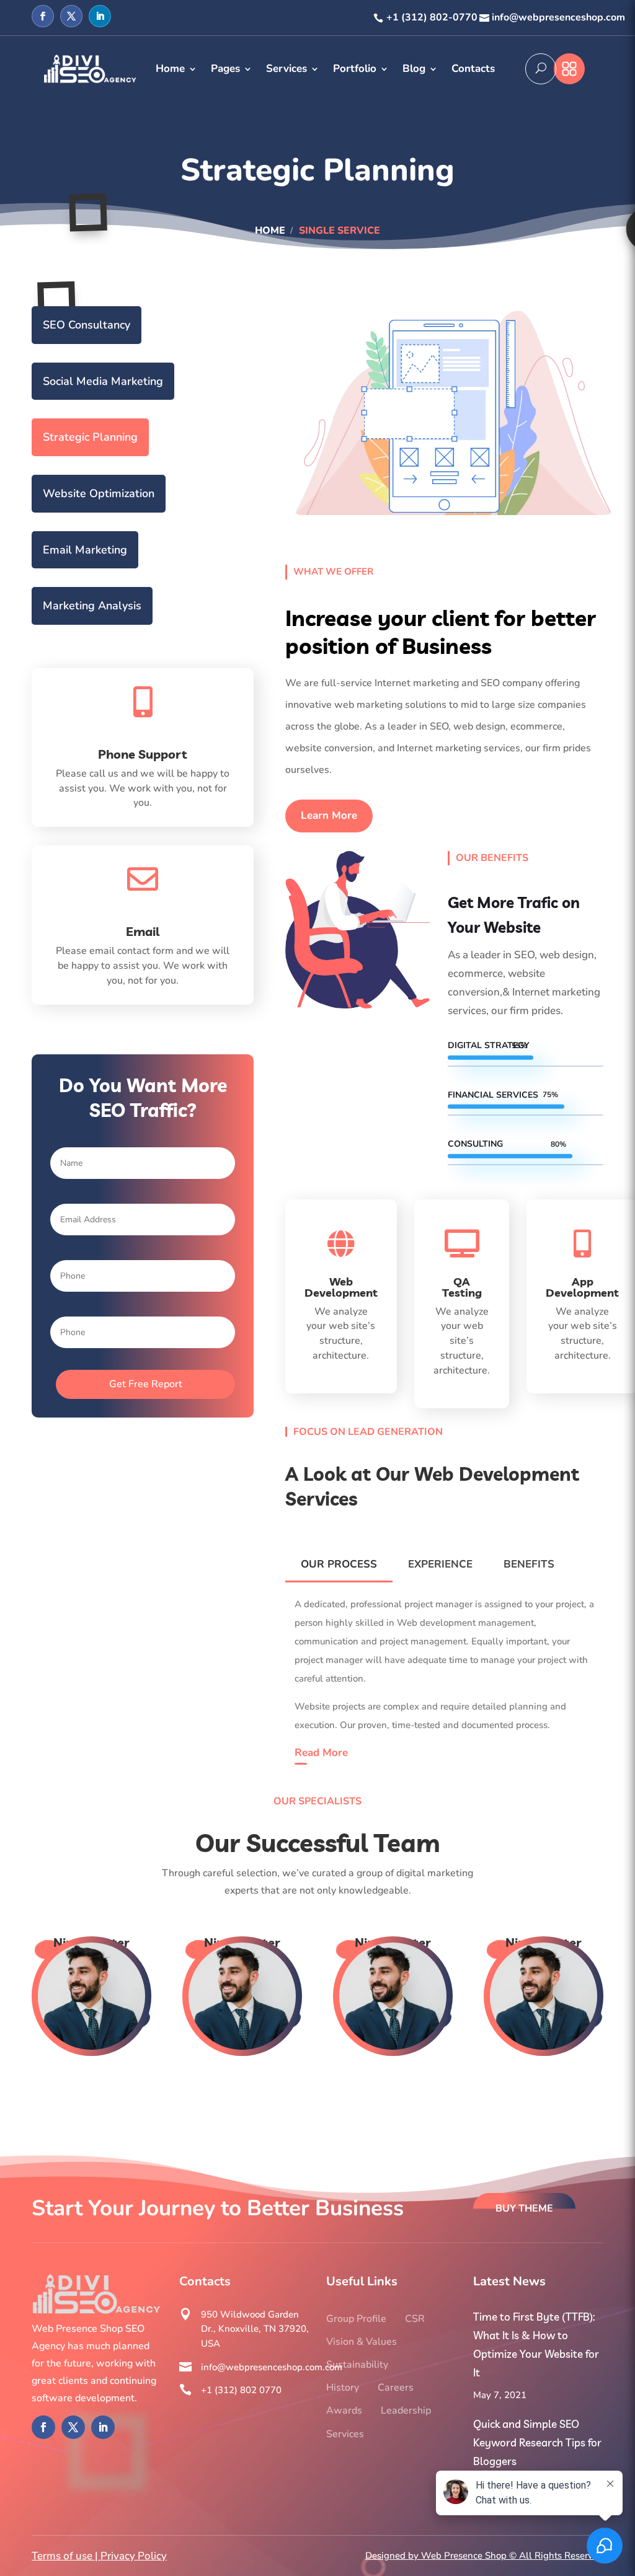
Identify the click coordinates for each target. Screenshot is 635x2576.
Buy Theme (524, 2208)
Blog (414, 68)
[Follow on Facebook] (43, 16)
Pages (225, 68)
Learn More (329, 815)
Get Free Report (146, 1384)
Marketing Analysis (92, 606)
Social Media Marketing (103, 381)
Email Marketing (85, 550)
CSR (415, 2319)
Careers (396, 2388)
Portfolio (355, 68)
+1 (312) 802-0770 (432, 17)
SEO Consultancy (87, 325)
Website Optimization (99, 493)
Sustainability (357, 2365)
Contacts (473, 68)
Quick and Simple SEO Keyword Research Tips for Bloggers (537, 2442)
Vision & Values (362, 2342)
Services (286, 68)
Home (170, 68)
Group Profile (356, 2319)
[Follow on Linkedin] (100, 16)
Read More (321, 1753)
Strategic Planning (90, 437)
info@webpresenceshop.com (558, 17)
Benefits (529, 1564)
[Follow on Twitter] (71, 16)
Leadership (406, 2411)
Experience (440, 1564)
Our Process (339, 1564)
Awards (344, 2411)
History (343, 2388)
